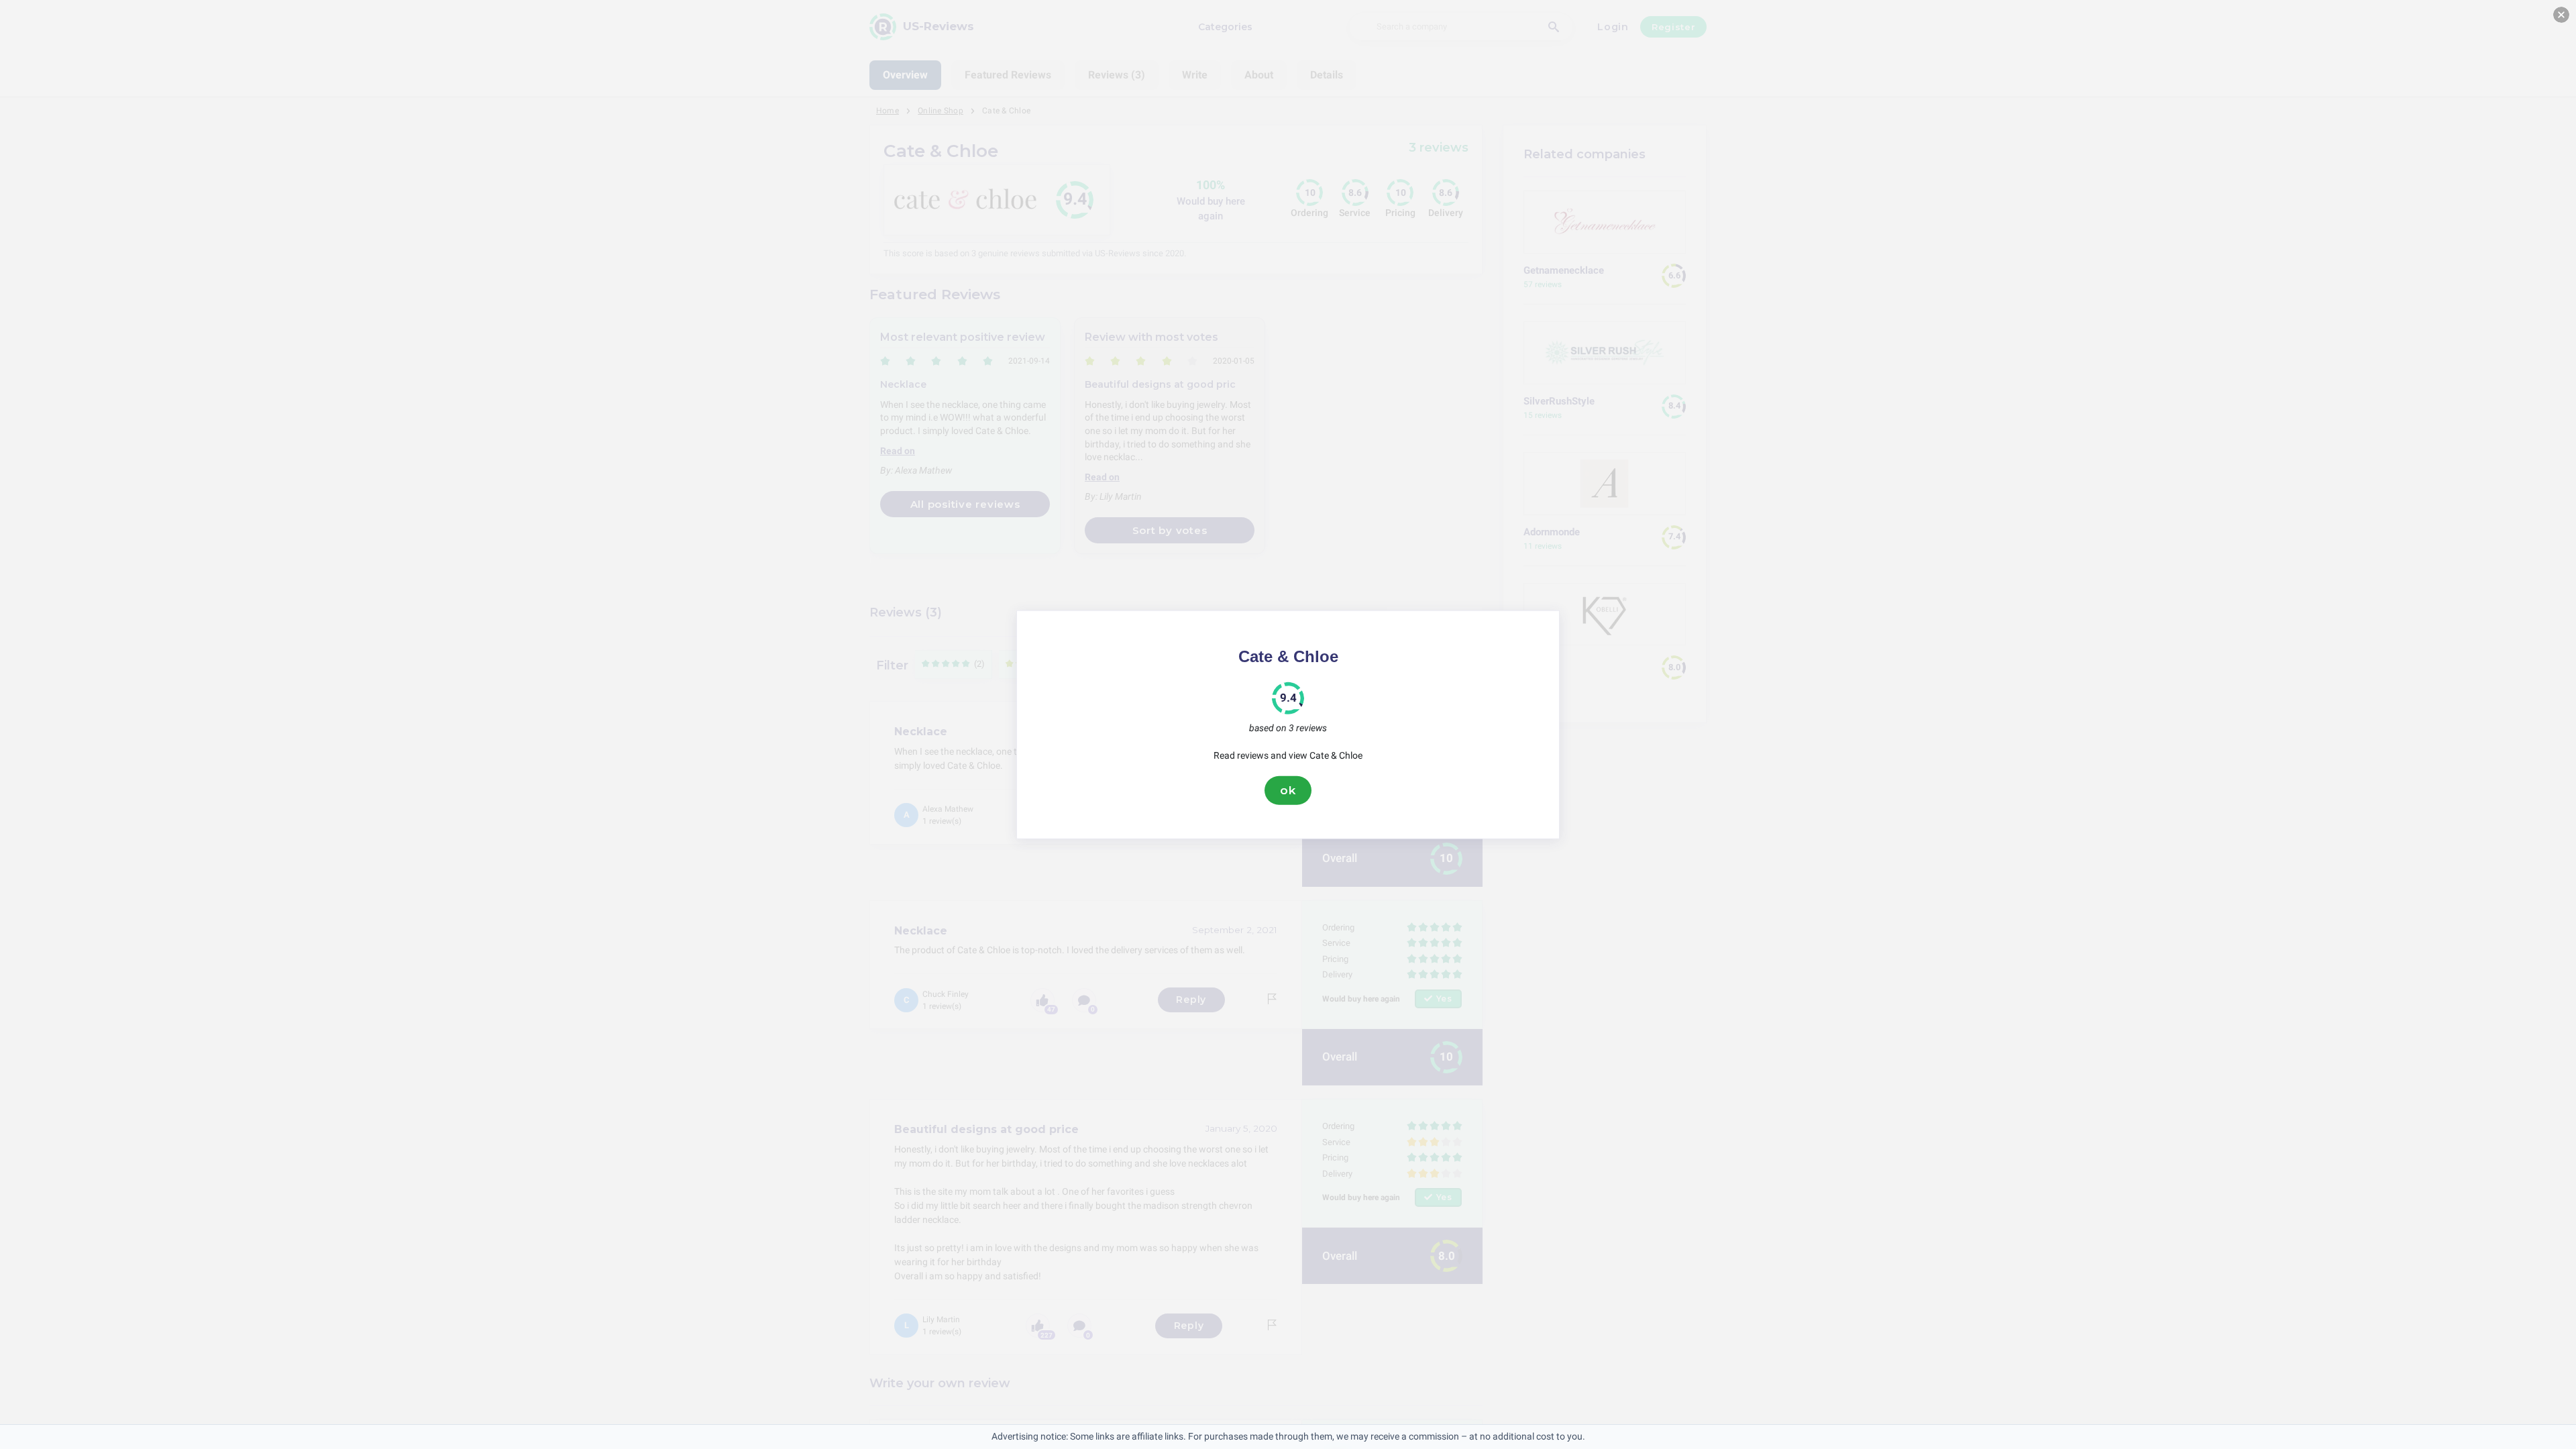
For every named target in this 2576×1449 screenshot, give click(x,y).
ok (1288, 790)
